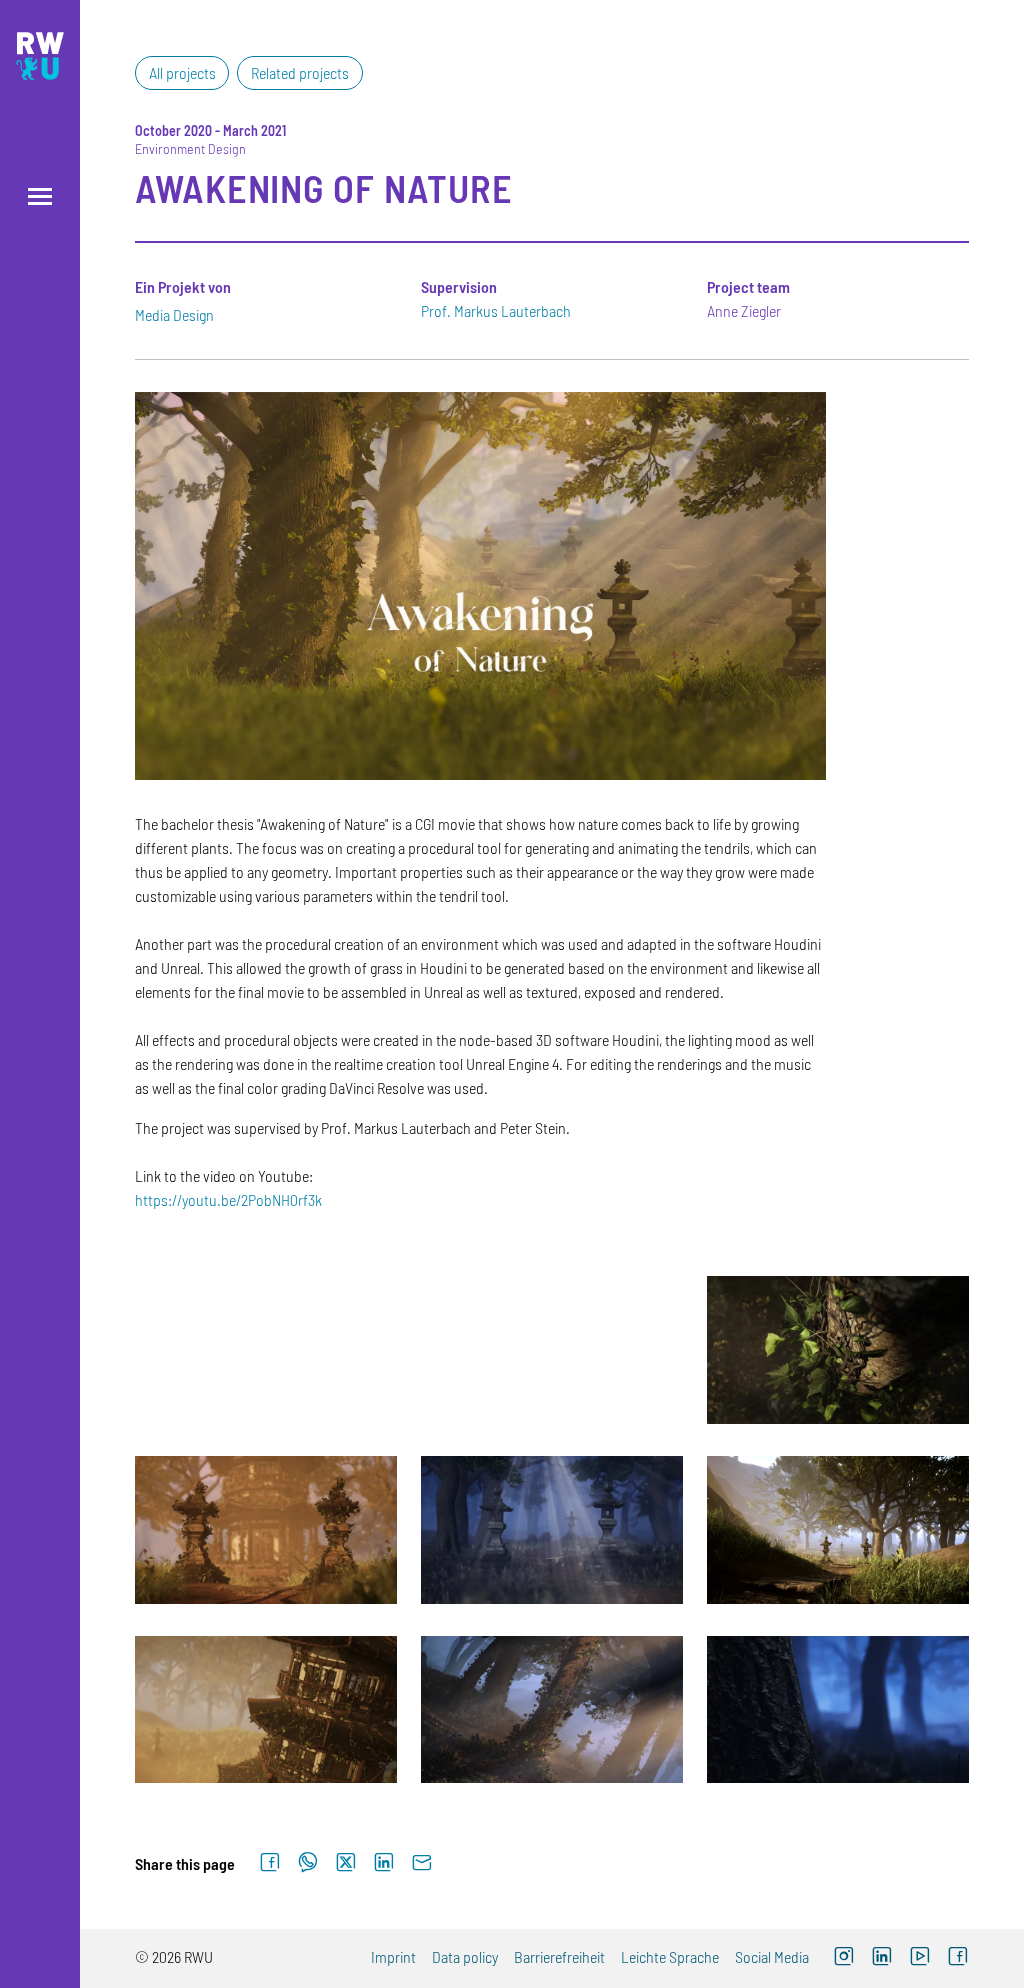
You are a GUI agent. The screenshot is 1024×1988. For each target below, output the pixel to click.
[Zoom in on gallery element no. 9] (838, 1710)
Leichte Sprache (670, 1956)
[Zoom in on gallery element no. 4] (266, 1530)
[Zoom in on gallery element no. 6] (838, 1530)
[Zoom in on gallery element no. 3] (838, 1350)
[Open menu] (40, 196)
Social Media (772, 1956)
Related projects (300, 72)
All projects (182, 72)
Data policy (465, 1956)
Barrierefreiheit (559, 1956)
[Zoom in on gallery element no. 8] (552, 1710)
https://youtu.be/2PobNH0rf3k (228, 1199)
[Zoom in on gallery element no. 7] (266, 1710)
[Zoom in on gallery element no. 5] (552, 1530)
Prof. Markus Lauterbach (496, 310)
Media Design (174, 314)
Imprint (393, 1956)
